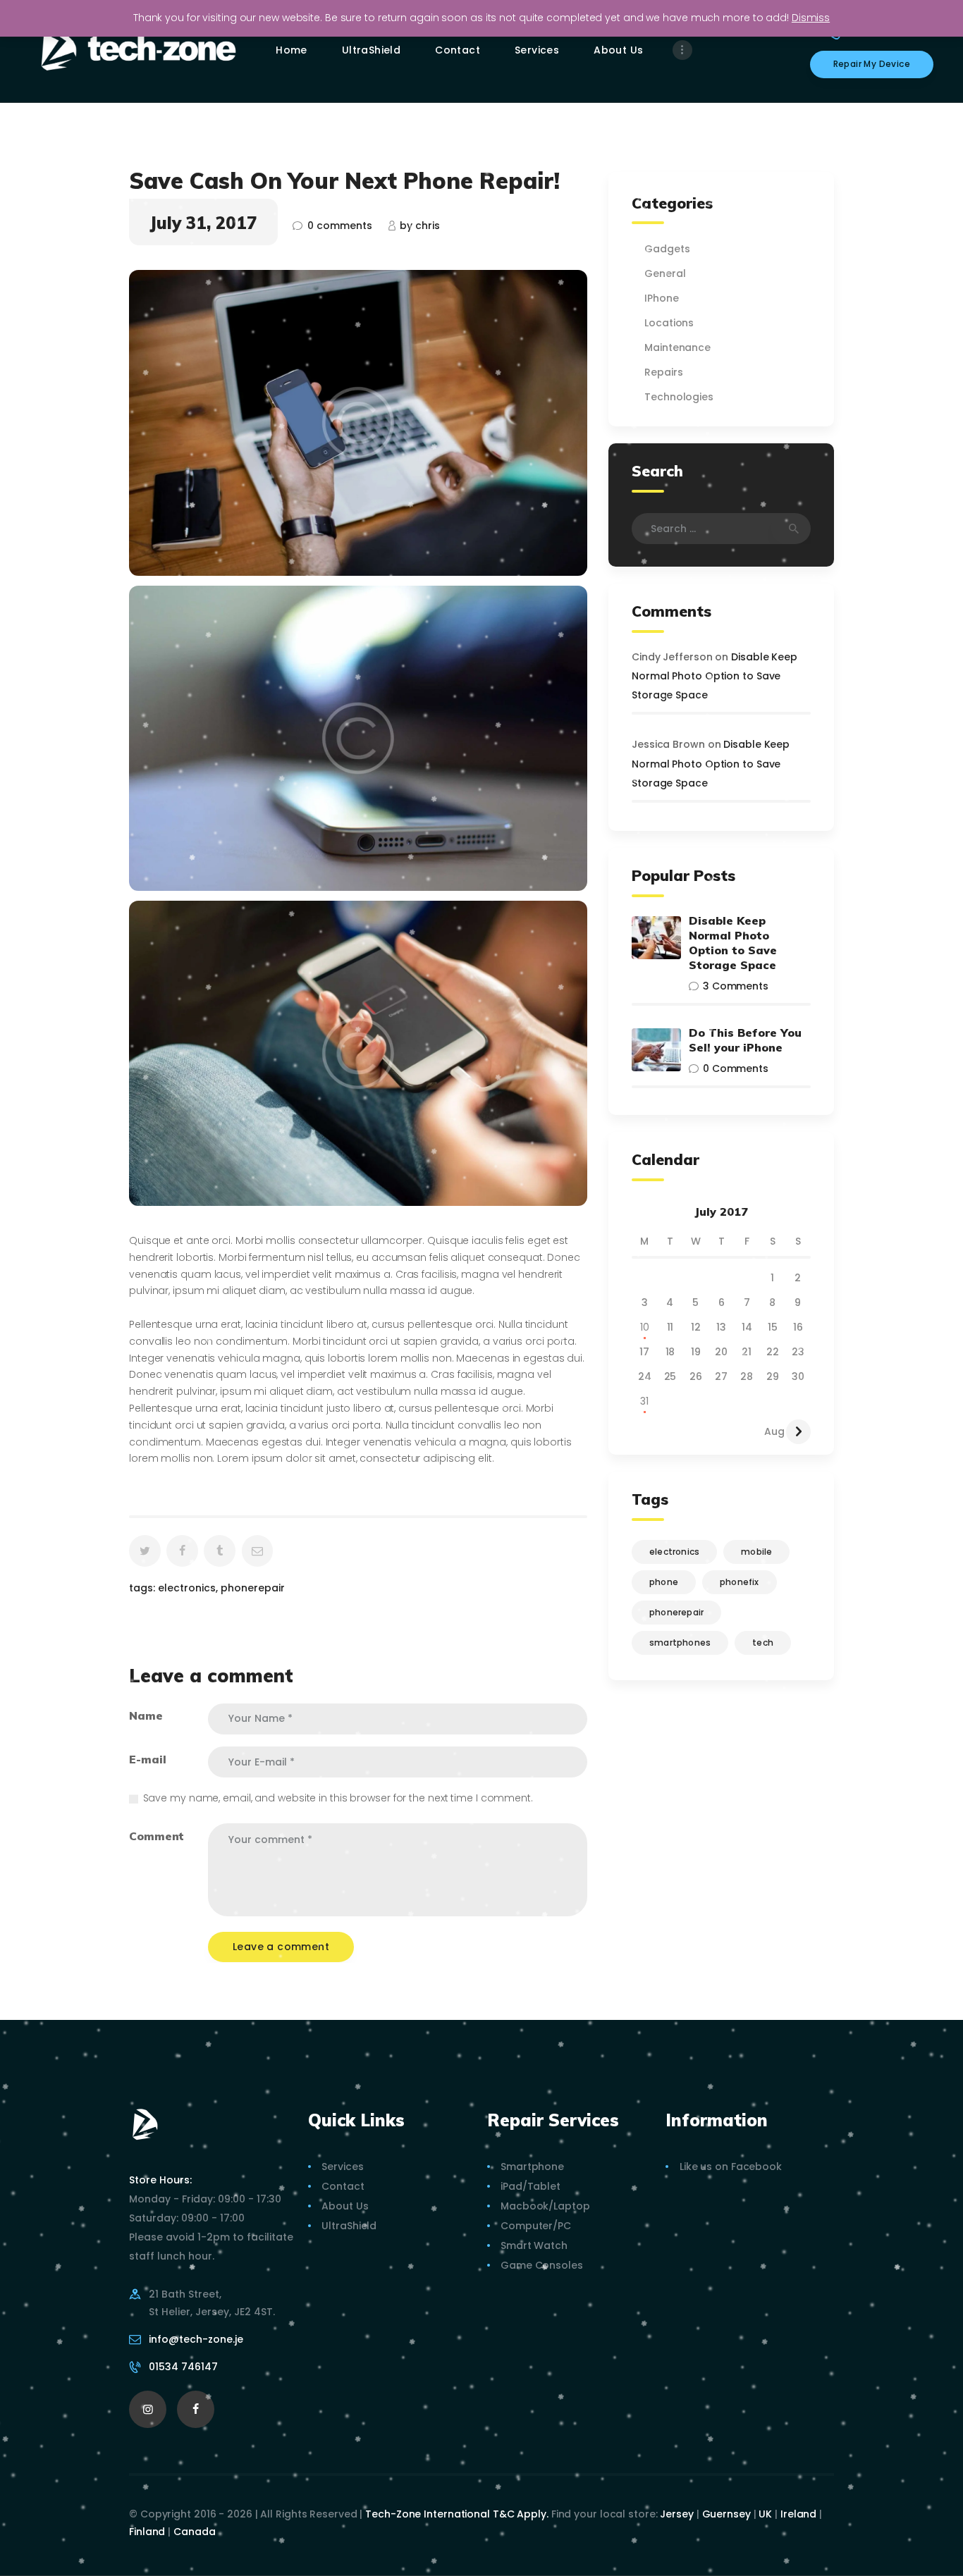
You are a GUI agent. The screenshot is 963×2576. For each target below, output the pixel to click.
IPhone (661, 298)
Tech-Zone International (428, 2514)
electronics (187, 1588)
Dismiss (811, 18)
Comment (157, 1836)
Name (146, 1715)
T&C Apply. (521, 2514)
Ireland (798, 2514)
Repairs (663, 372)
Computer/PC (536, 2226)
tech (763, 1643)
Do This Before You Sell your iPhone (745, 1040)
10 (645, 1327)
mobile (756, 1552)
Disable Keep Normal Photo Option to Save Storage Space (714, 676)
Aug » (778, 1431)
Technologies (679, 397)
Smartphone (532, 2167)
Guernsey (726, 2514)
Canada (194, 2532)
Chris (420, 226)
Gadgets (667, 249)
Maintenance (677, 347)
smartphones (680, 1643)
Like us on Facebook (731, 2167)
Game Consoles (542, 2265)
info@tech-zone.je (196, 2339)
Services (342, 2167)
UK (765, 2514)
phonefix (740, 1582)
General (665, 273)
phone (664, 1582)
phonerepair (253, 1588)
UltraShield (349, 2226)
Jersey (676, 2514)
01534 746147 (183, 2367)
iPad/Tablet (530, 2186)
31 (644, 1401)
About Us (345, 2206)
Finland (147, 2532)
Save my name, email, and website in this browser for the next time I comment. (338, 1798)
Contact (343, 2186)
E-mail (147, 1759)
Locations (669, 323)
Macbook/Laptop (545, 2206)
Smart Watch (534, 2245)
